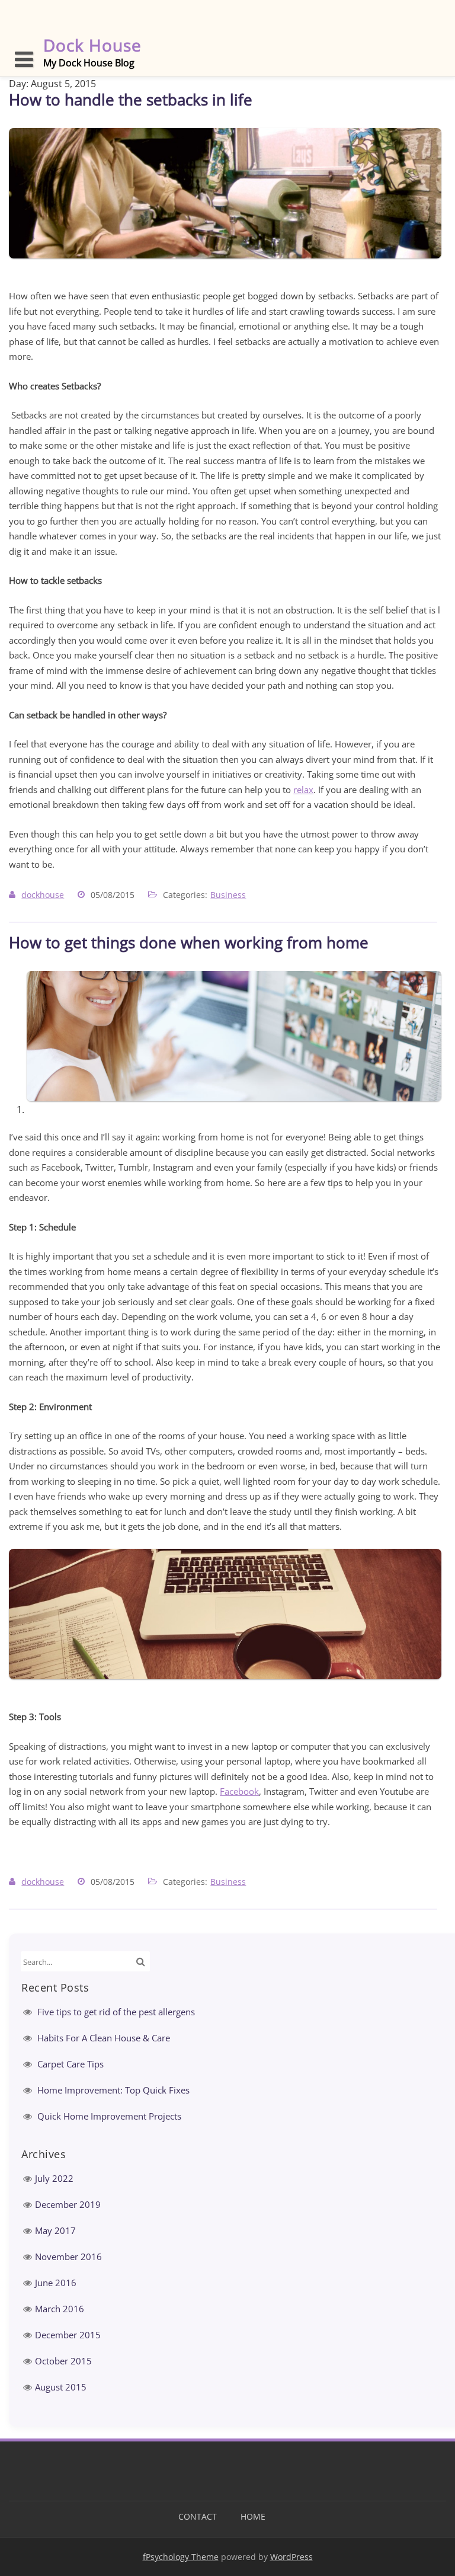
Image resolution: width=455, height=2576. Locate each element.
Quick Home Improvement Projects (109, 2116)
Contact (198, 2516)
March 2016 (60, 2309)
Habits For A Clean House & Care (104, 2038)
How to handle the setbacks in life (131, 100)
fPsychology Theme (181, 2557)
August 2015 (61, 2387)
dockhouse (43, 895)
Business (228, 895)
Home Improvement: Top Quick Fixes (113, 2090)
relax (303, 790)
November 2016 (68, 2257)
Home (253, 2516)
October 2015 (63, 2361)
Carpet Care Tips (71, 2064)
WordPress (291, 2557)
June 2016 (56, 2283)
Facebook (239, 1791)
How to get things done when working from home (189, 942)
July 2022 (54, 2178)
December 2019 (68, 2204)
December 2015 (68, 2335)
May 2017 (55, 2230)
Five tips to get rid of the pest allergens (116, 2012)
